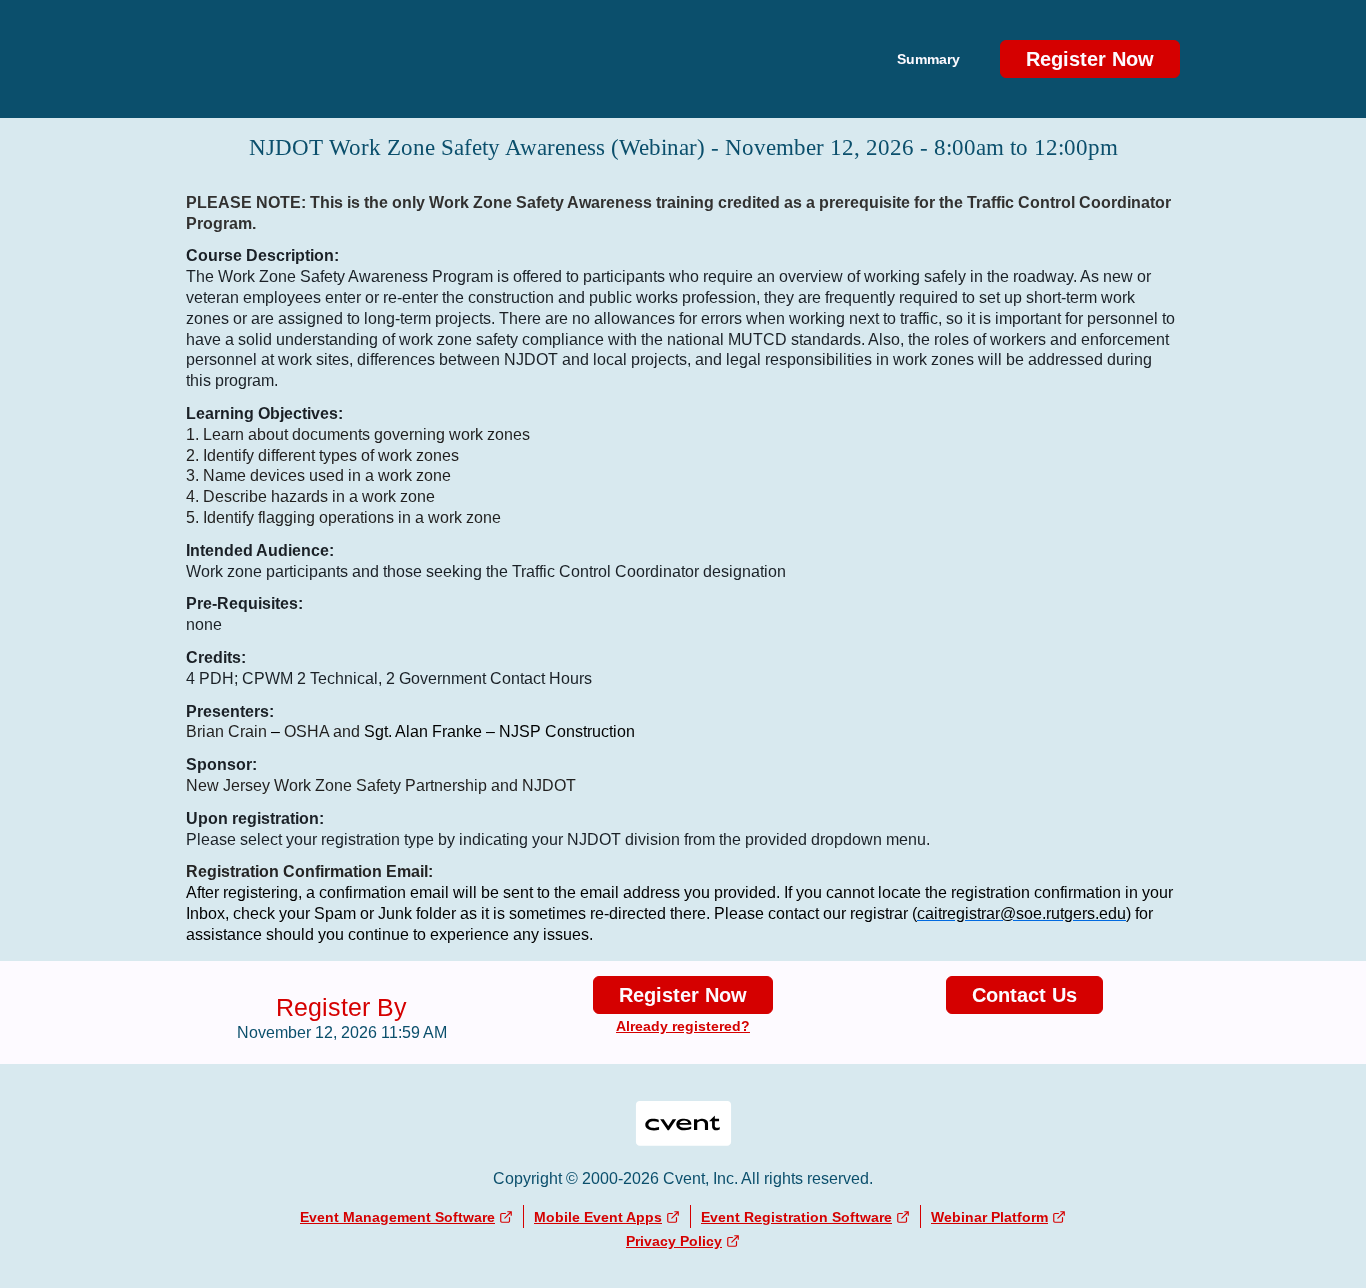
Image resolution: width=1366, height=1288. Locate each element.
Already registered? (683, 1026)
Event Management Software (397, 1217)
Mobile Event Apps (598, 1217)
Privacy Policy (674, 1241)
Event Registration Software (796, 1217)
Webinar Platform (989, 1217)
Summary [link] (928, 59)
